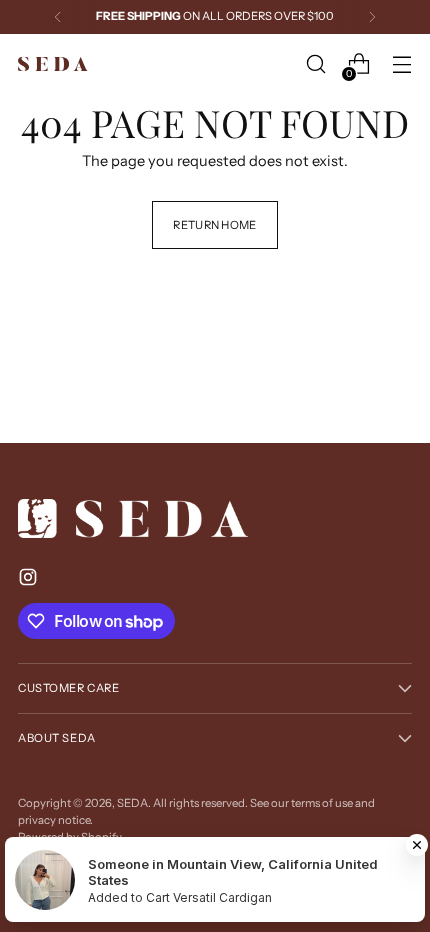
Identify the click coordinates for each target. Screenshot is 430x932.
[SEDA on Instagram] (30, 580)
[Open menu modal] (401, 64)
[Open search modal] (315, 64)
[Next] (372, 17)
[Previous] (58, 17)
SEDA (132, 803)
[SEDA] (53, 64)
